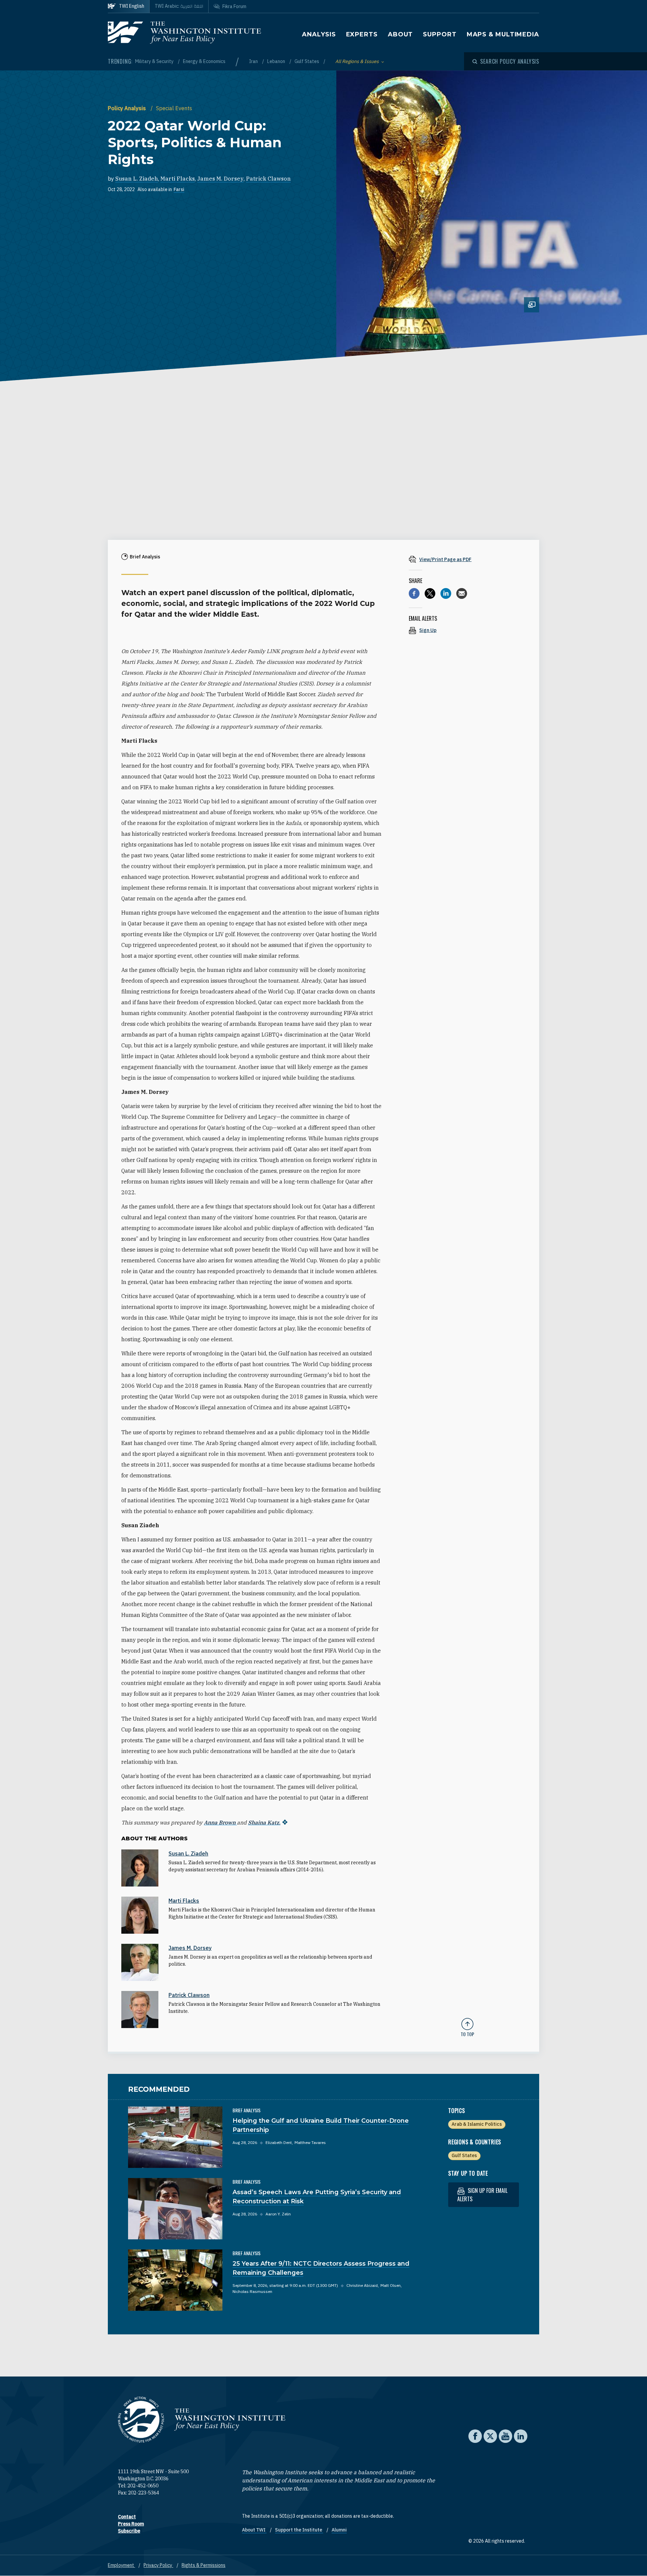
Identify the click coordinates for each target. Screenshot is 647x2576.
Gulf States (307, 61)
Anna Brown (220, 1822)
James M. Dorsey (220, 179)
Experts (362, 34)
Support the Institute (299, 2530)
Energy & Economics (204, 61)
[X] (430, 593)
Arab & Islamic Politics (477, 2124)
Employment (121, 2565)
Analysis (319, 34)
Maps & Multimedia (503, 34)
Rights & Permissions (204, 2565)
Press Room (131, 2524)
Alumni (339, 2530)
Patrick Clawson (268, 179)
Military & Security (155, 61)
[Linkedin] (446, 593)
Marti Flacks (178, 179)
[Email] (462, 593)
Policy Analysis (128, 108)
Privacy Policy (158, 2565)
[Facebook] (414, 593)
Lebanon (277, 61)
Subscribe (129, 2531)
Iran (254, 61)
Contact (127, 2517)
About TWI (254, 2530)
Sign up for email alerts (482, 2195)
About (400, 34)
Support (440, 34)
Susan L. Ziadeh (137, 179)
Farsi (179, 189)
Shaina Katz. (264, 1822)
